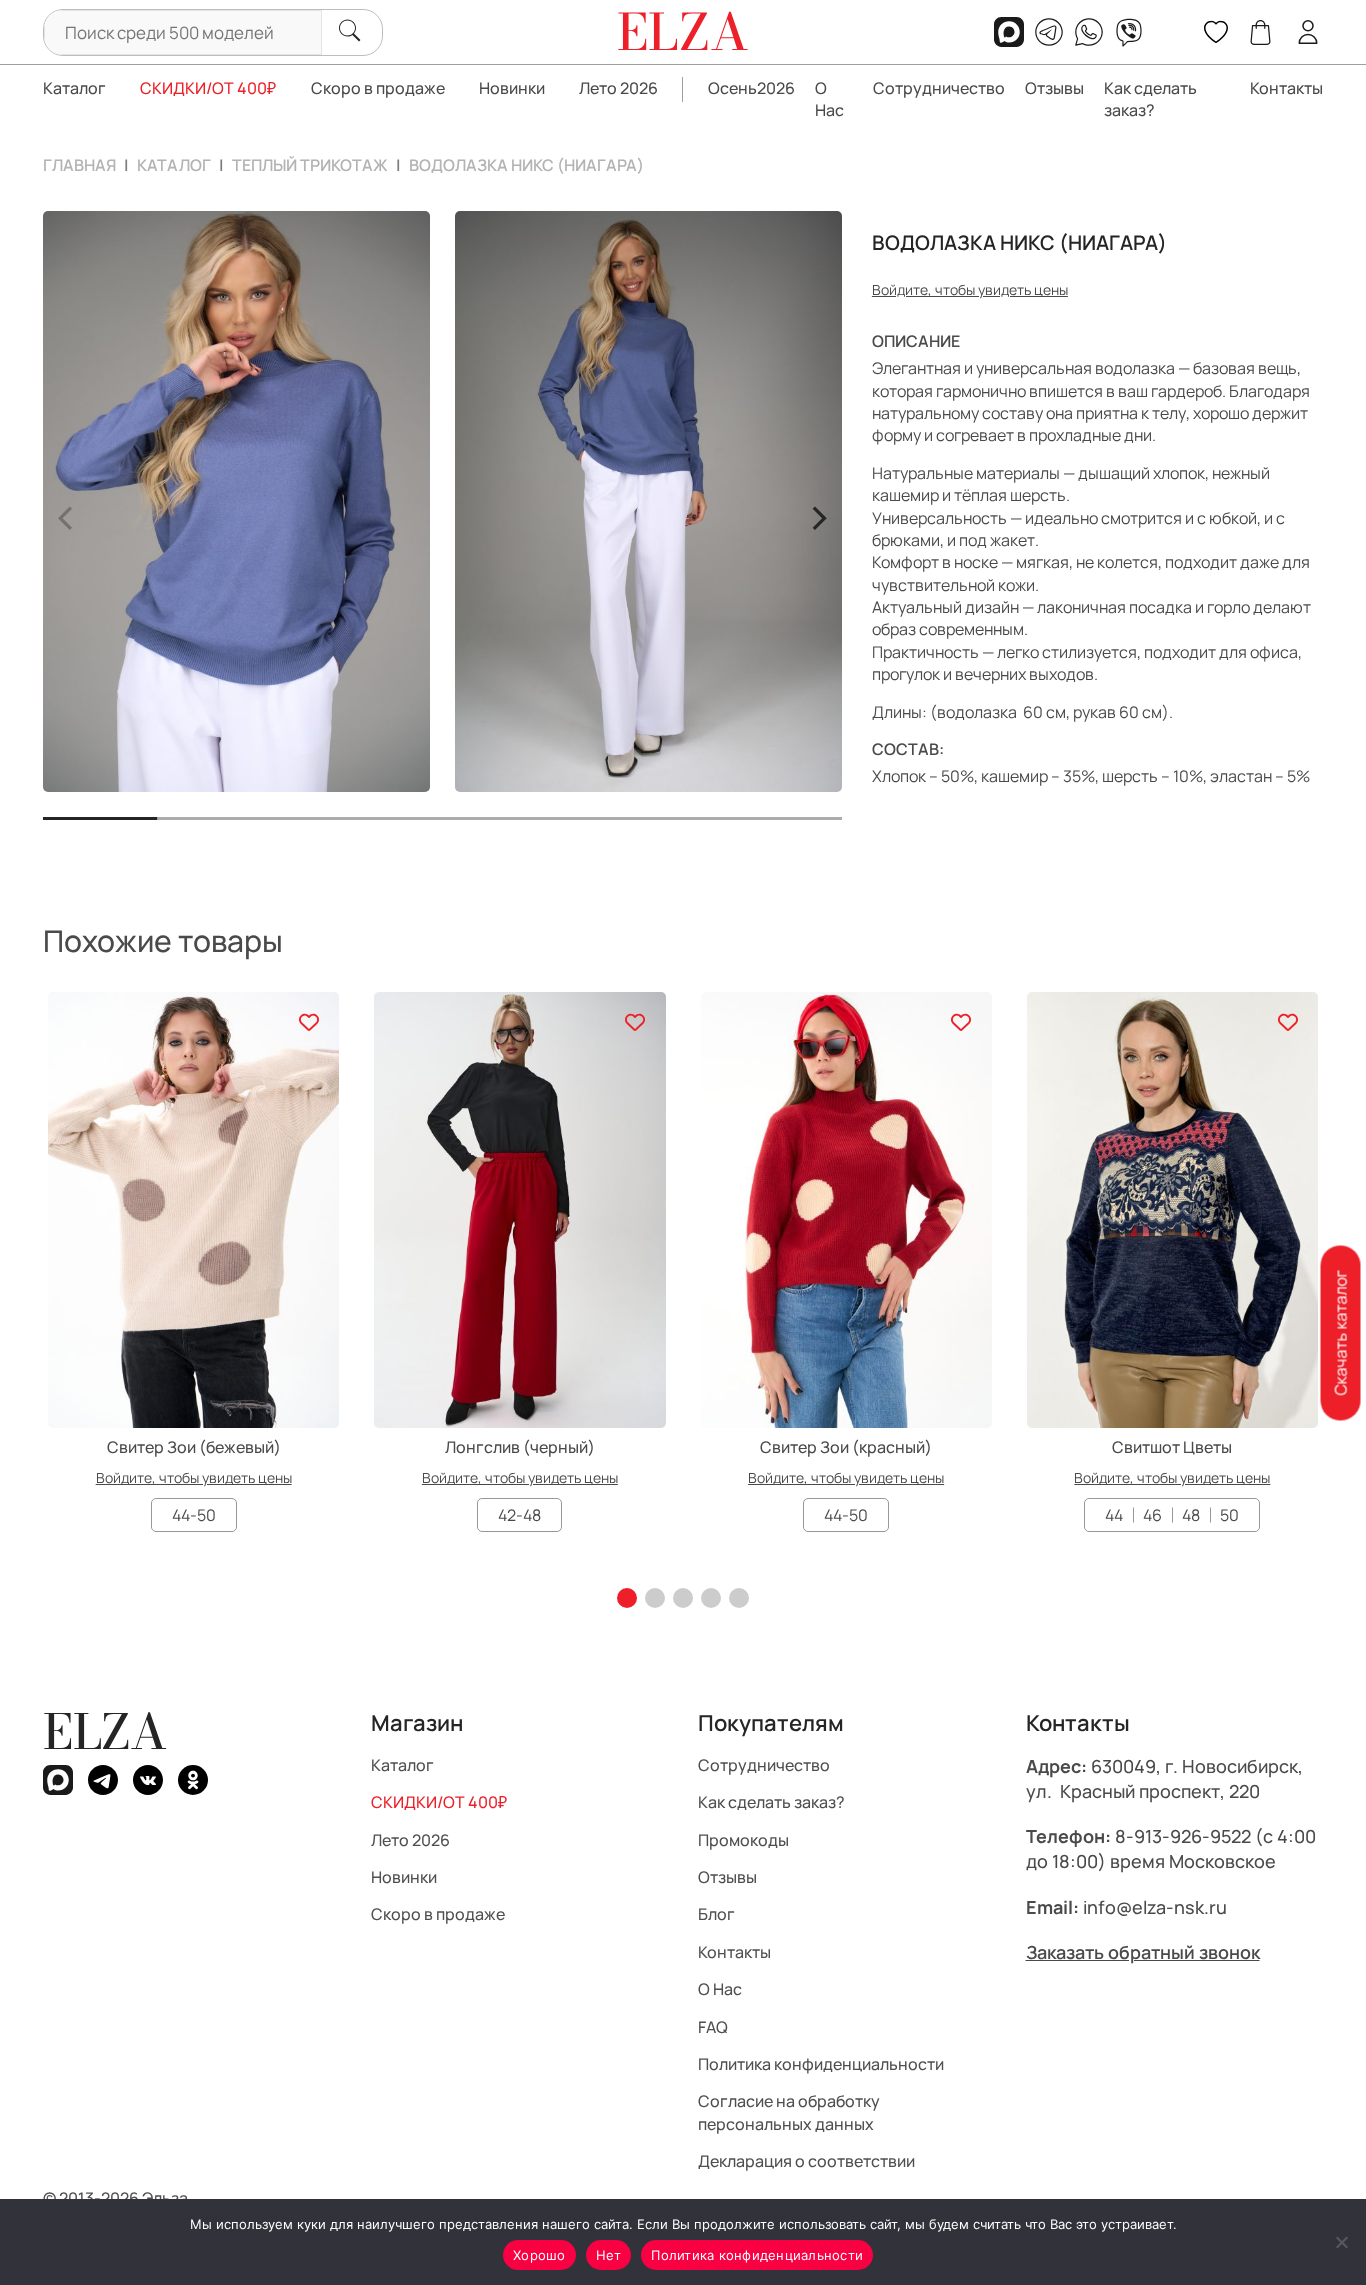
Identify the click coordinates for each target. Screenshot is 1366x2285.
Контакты (1286, 88)
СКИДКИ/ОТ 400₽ (208, 88)
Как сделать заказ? (1150, 99)
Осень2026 (751, 88)
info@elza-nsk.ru (1155, 1907)
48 (1191, 1515)
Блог (716, 1915)
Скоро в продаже (378, 88)
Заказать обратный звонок (1143, 1952)
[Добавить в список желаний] (308, 1022)
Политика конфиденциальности (821, 2064)
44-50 (194, 1515)
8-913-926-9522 (1183, 1837)
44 (1114, 1515)
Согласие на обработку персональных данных (789, 2113)
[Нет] (1341, 2242)
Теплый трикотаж (310, 165)
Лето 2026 (618, 88)
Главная (79, 165)
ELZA (105, 1731)
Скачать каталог (1340, 1332)
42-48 (519, 1515)
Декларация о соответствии (806, 2161)
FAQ (713, 2027)
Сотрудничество (939, 88)
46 (1152, 1515)
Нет (609, 2255)
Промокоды (743, 1840)
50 (1229, 1515)
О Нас (829, 99)
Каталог (74, 88)
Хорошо (539, 2255)
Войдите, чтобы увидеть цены (970, 289)
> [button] (818, 515)
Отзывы (1054, 88)
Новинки (512, 88)
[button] (627, 1598)
